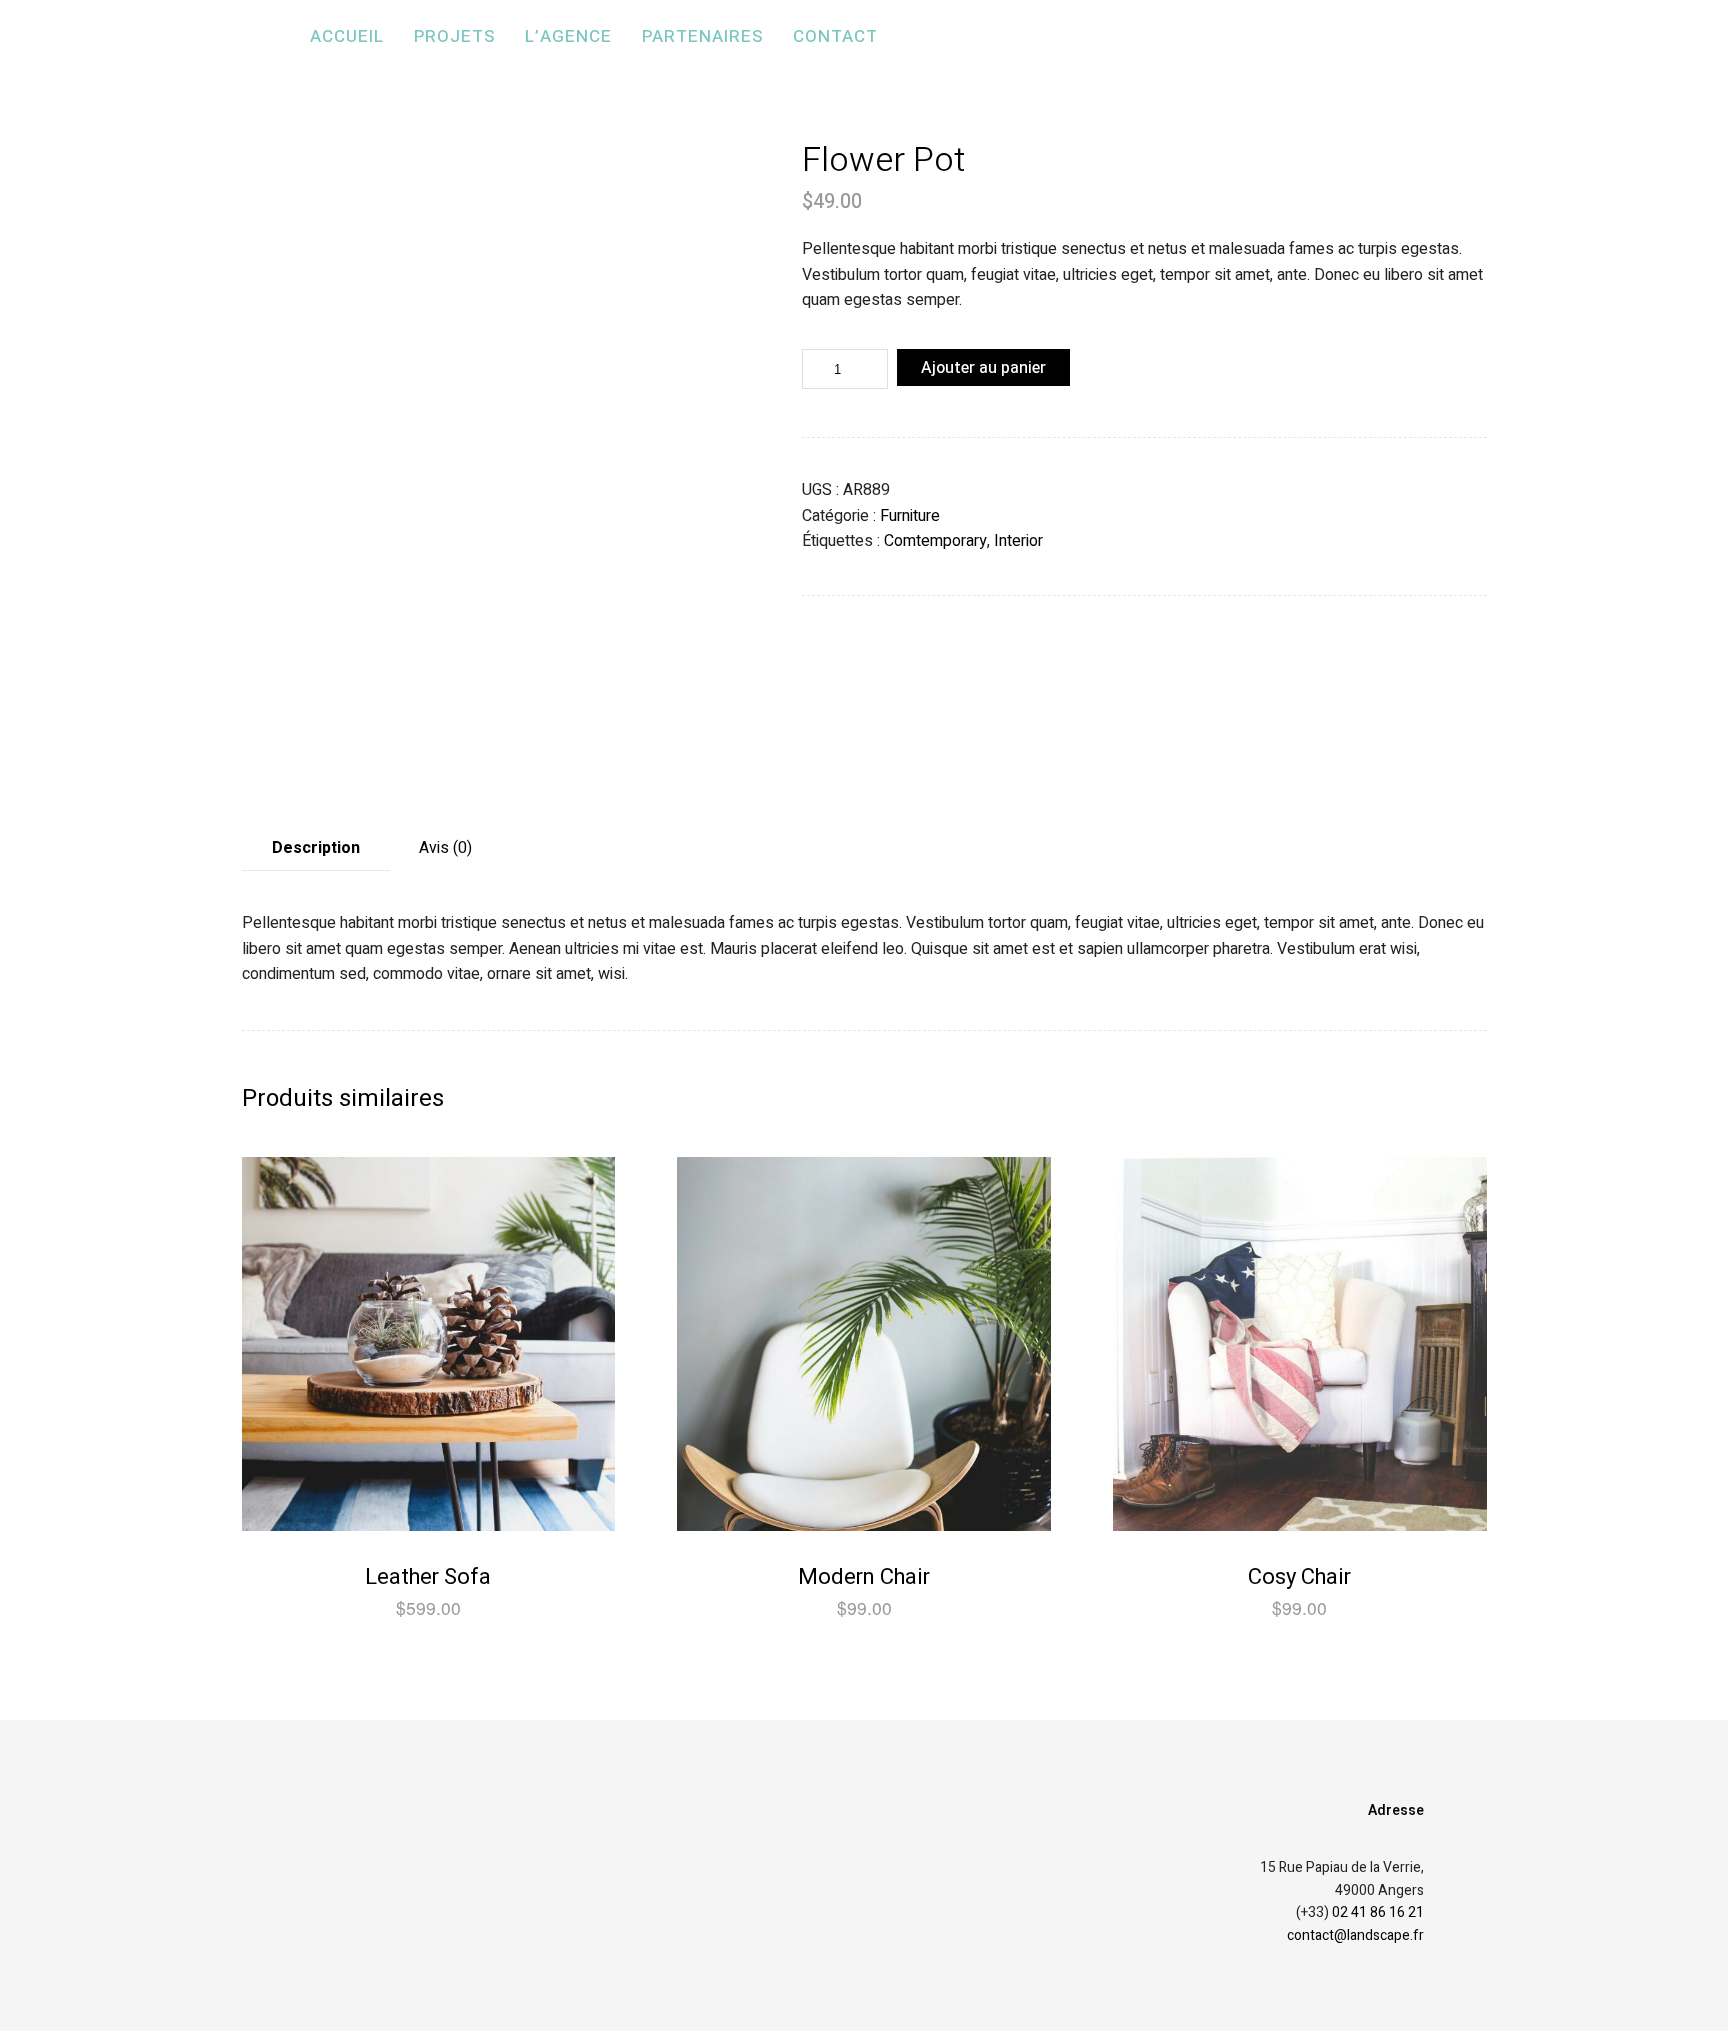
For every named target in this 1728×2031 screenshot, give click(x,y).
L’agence (568, 36)
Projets (454, 36)
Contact (835, 36)
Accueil (347, 36)
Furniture (910, 516)
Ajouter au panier (983, 368)
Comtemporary (935, 541)
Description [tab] (316, 848)
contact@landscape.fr (1355, 1935)
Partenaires (702, 36)
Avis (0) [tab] (445, 848)
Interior (1018, 541)
